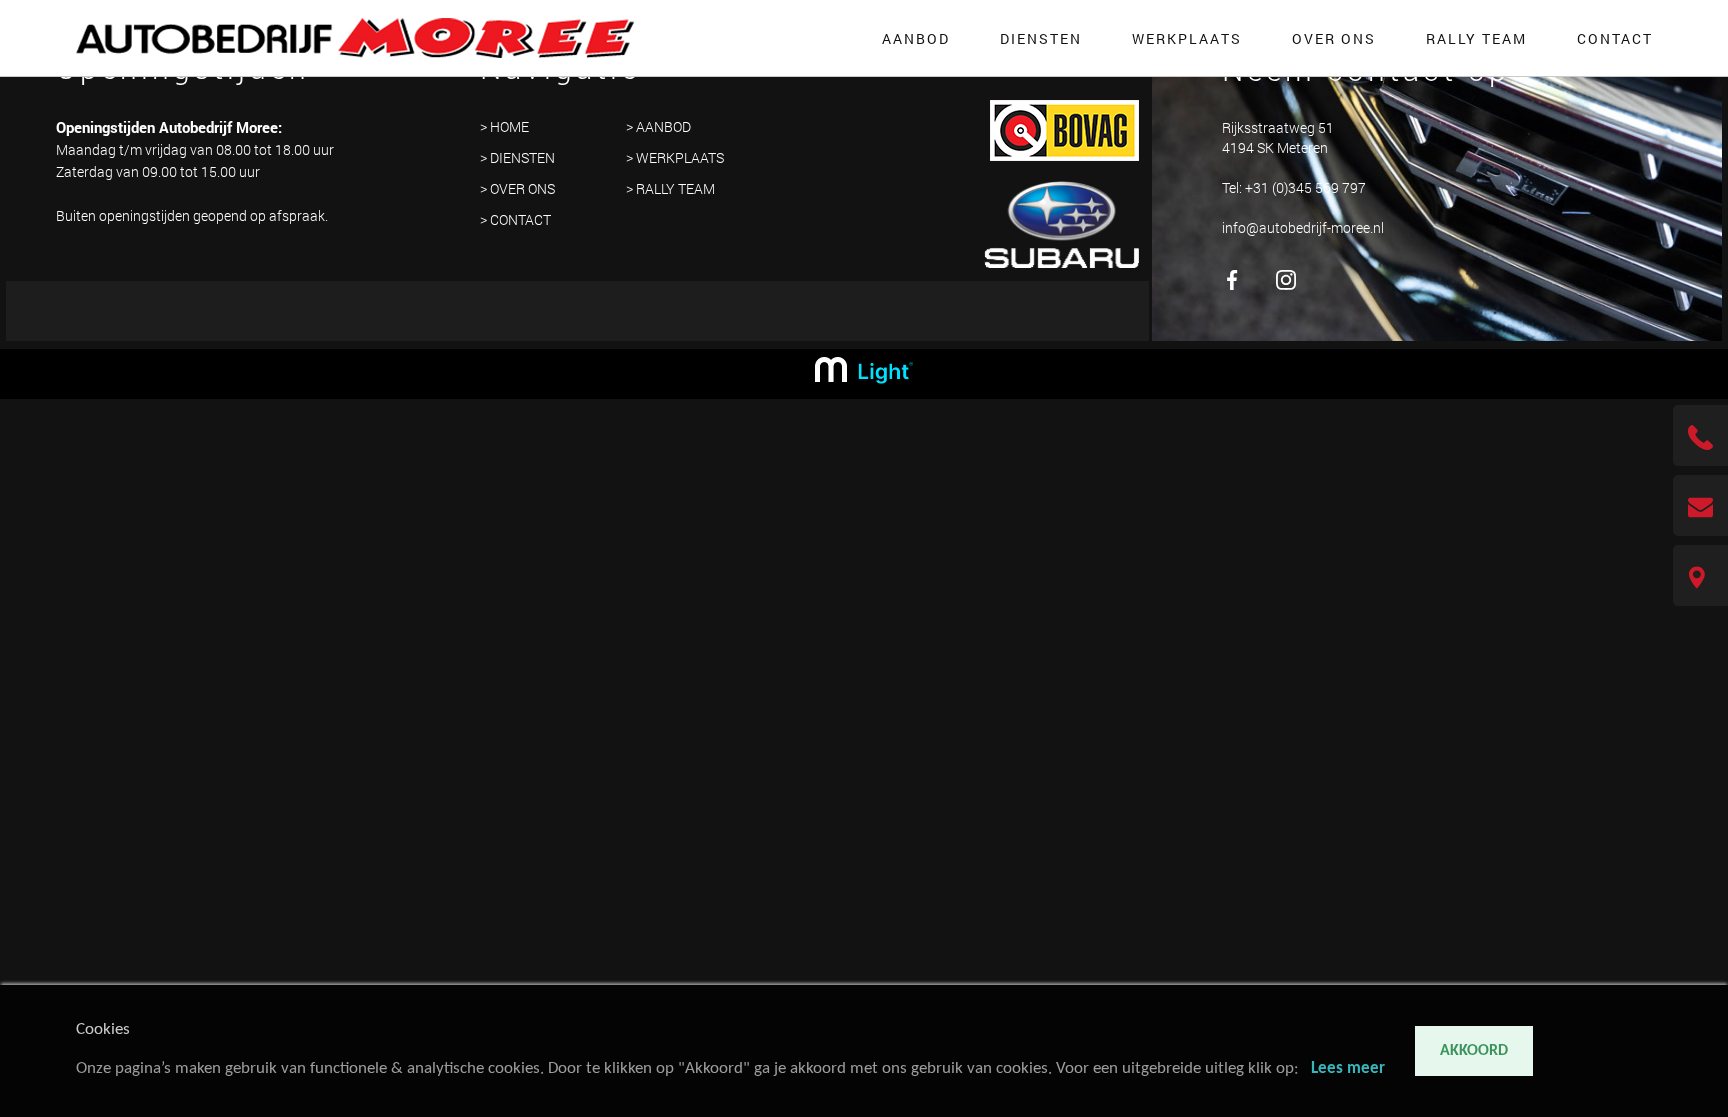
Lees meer (1348, 1068)
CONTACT (1615, 38)
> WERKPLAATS (675, 157)
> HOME (504, 126)
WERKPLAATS (1187, 38)
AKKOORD (1474, 1051)
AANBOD (916, 38)
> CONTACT (515, 219)
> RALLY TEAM (670, 188)
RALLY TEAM (1476, 38)
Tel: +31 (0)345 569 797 (1294, 186)
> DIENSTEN (517, 157)
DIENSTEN (1041, 38)
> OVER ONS (517, 188)
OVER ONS (1334, 38)
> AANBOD (658, 126)
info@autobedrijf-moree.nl (1303, 226)
